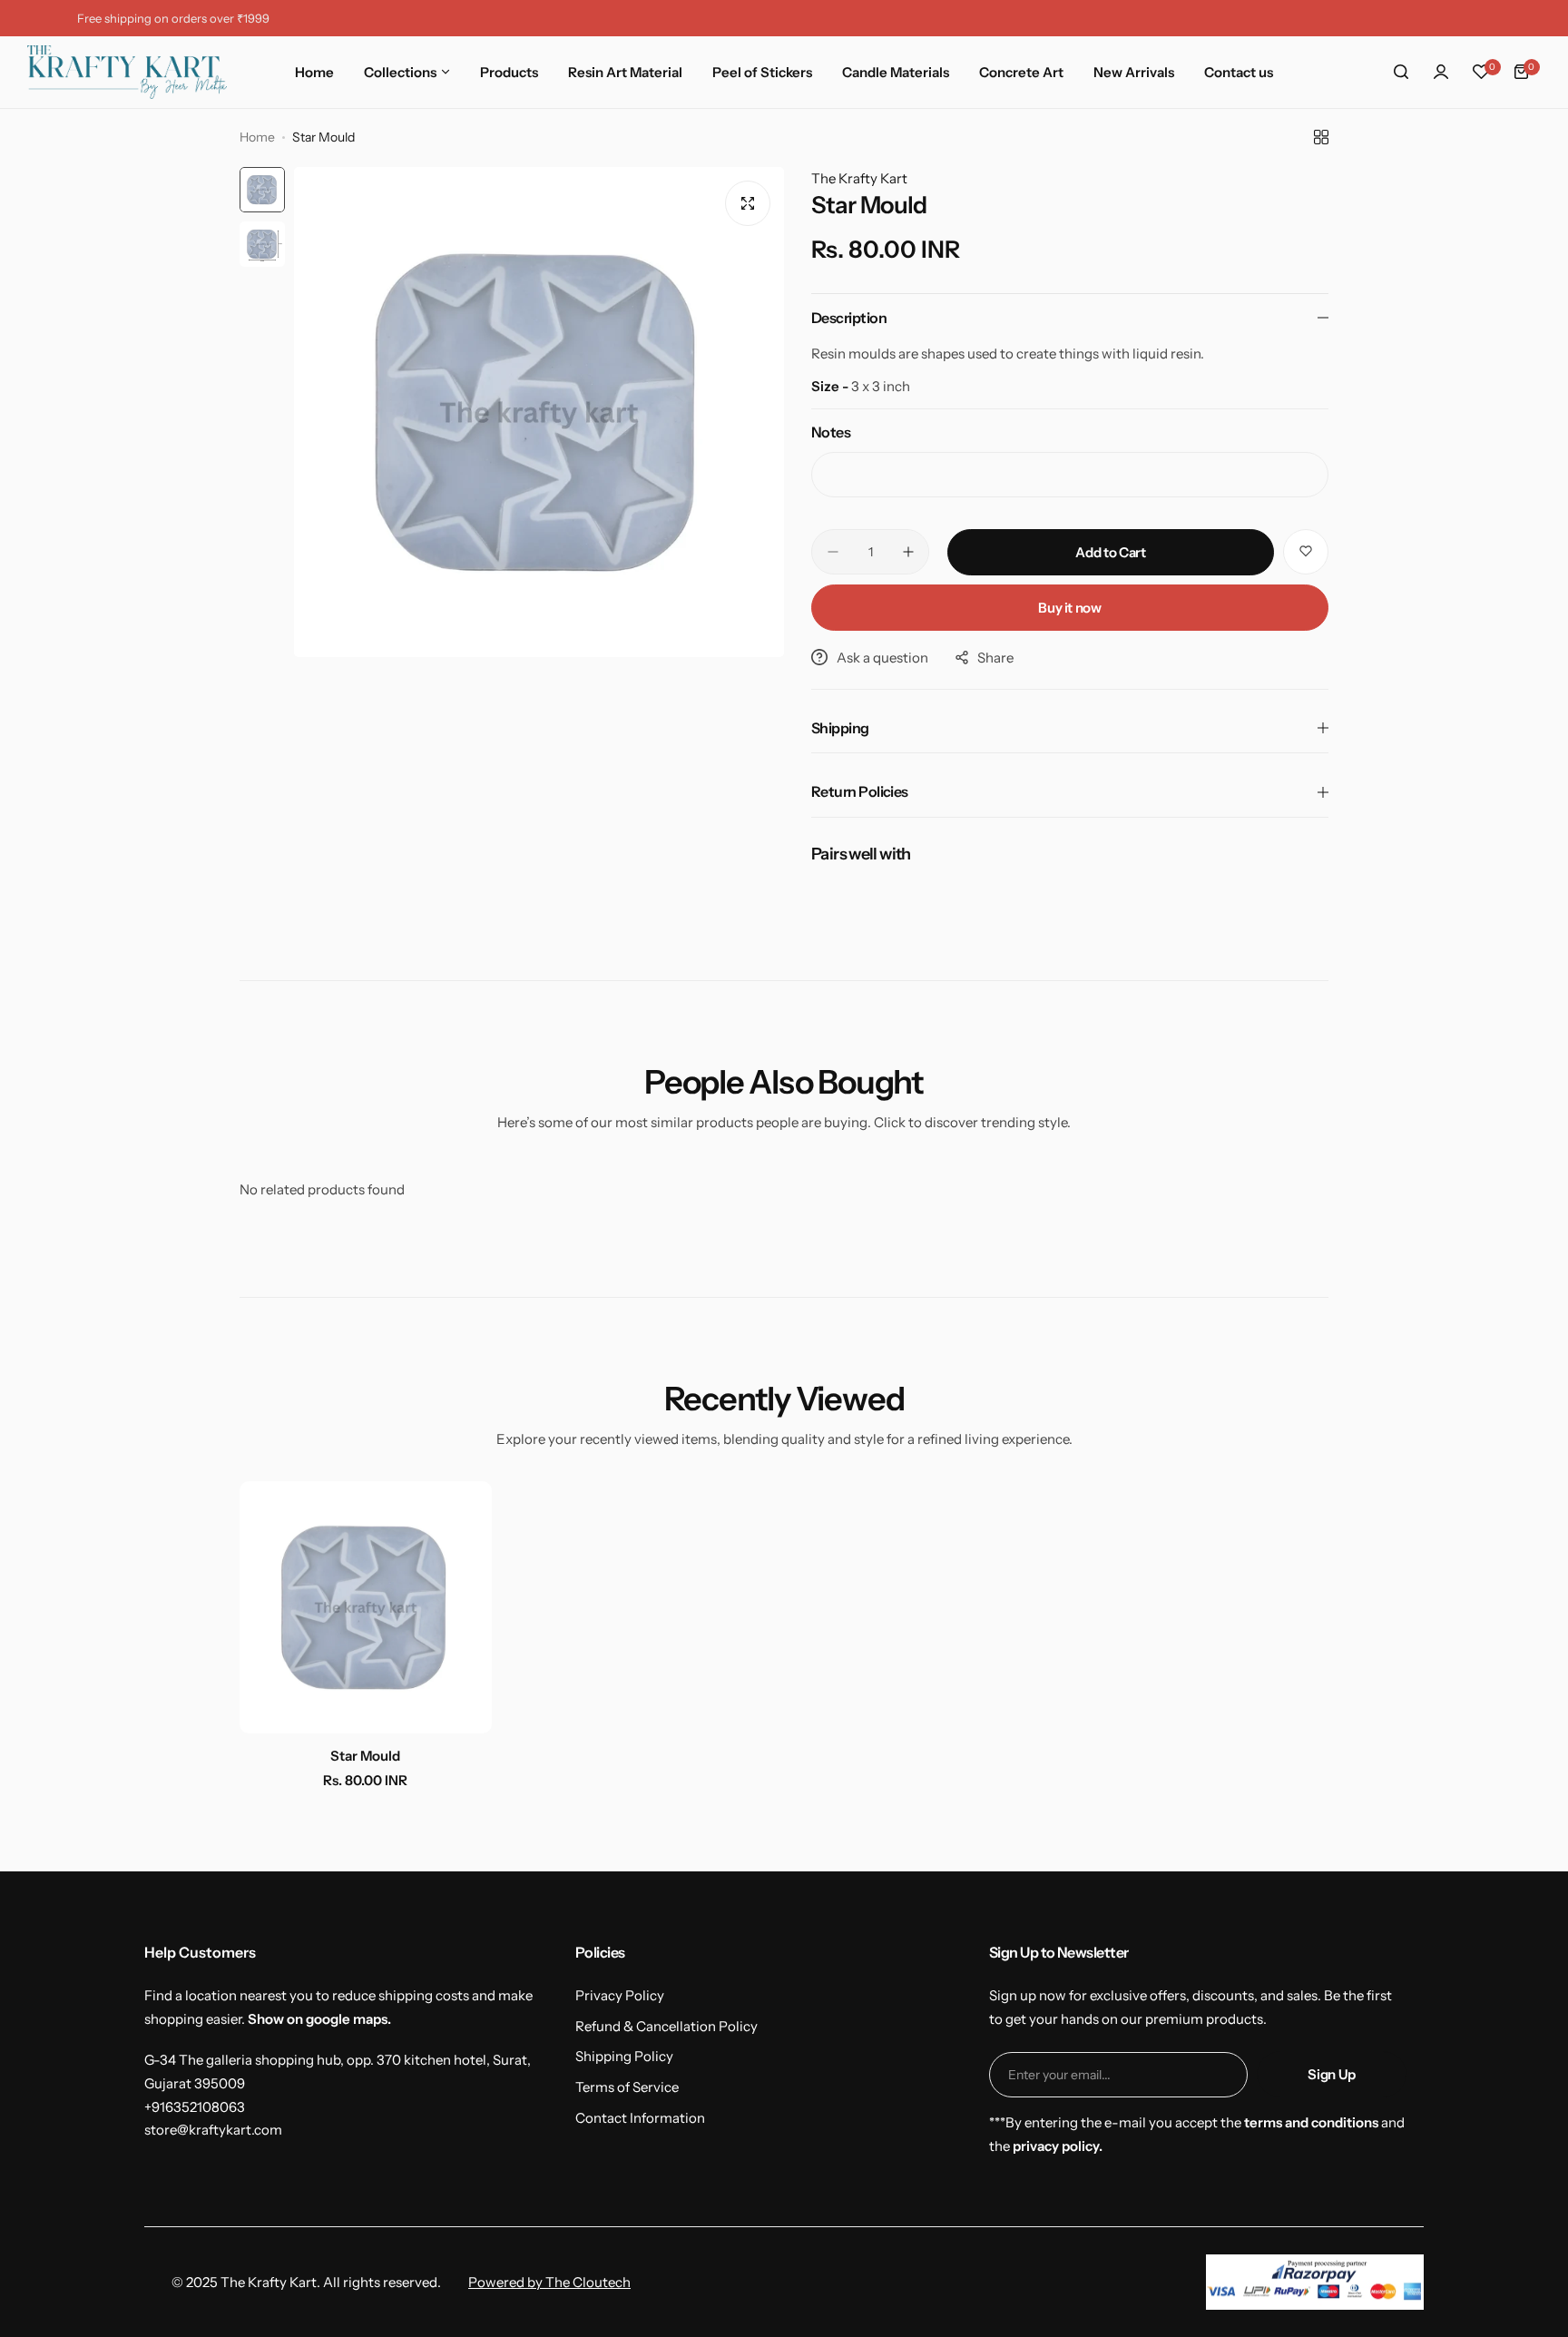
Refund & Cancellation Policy (666, 2026)
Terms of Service (627, 2087)
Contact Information (640, 2118)
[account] (1441, 72)
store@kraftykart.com (213, 2130)
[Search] (1401, 72)
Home (257, 137)
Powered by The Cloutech (549, 2282)
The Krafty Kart (859, 178)
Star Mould (365, 1756)
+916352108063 (195, 2107)
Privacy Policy (620, 1995)
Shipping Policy (624, 2056)
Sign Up (1331, 2074)
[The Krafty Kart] (127, 72)
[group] (539, 412)
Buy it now (1069, 608)
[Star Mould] (366, 1607)
